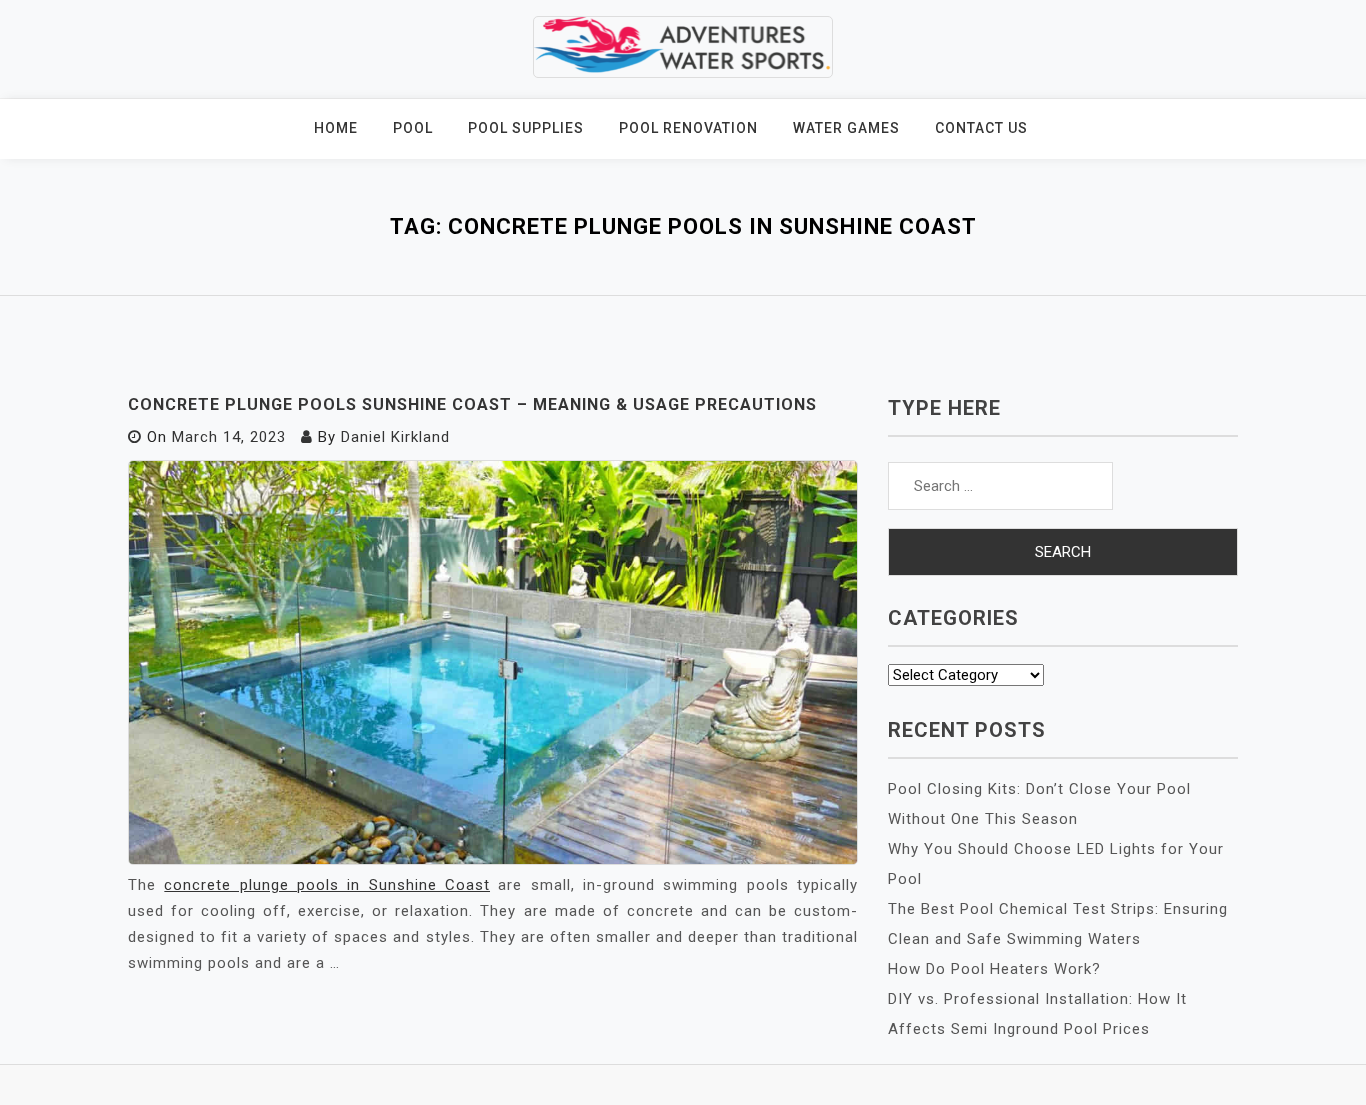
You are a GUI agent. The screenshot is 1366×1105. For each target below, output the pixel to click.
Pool (413, 128)
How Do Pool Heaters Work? (994, 969)
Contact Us (981, 128)
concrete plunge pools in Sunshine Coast (327, 885)
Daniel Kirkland (395, 437)
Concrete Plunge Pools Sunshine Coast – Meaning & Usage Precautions (472, 404)
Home (336, 128)
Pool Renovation (688, 128)
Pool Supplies (526, 128)
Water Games (846, 128)
